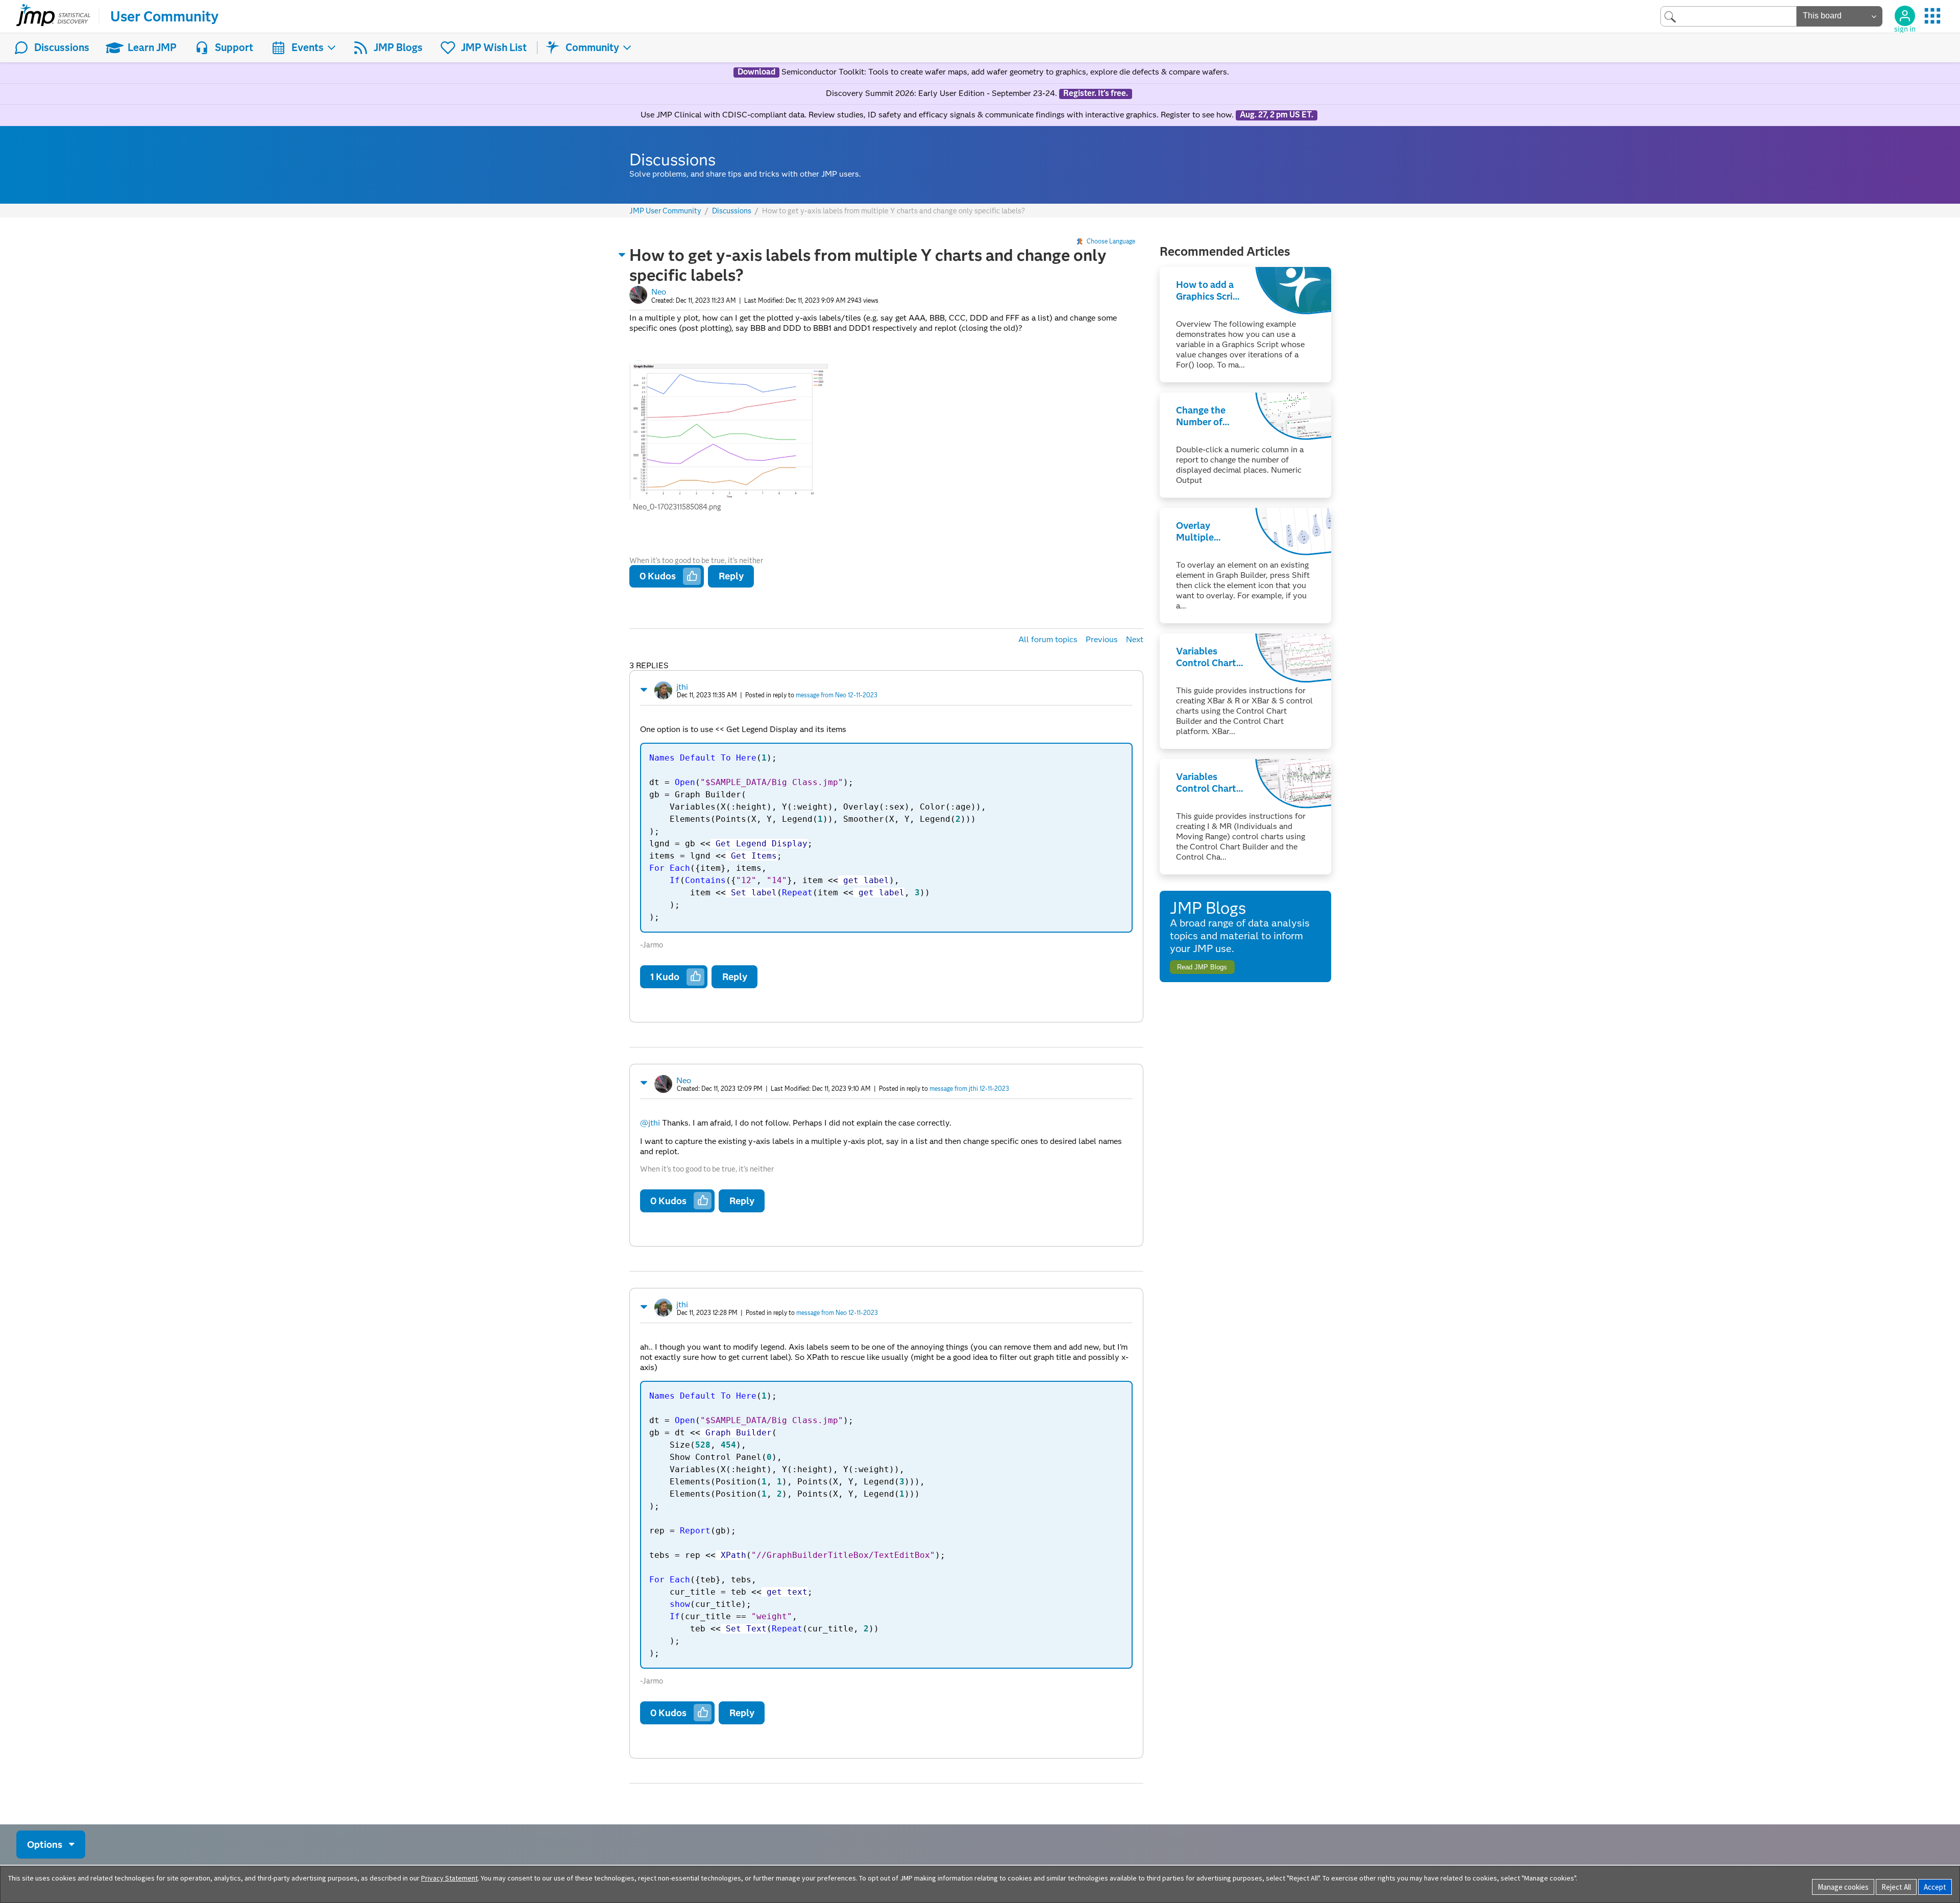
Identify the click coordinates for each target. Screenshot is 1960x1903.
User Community (164, 16)
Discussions (62, 47)
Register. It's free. (1096, 93)
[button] (622, 255)
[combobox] (1729, 16)
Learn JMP (152, 47)
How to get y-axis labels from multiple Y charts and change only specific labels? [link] (893, 211)
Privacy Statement (449, 1878)
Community (592, 47)
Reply (731, 576)
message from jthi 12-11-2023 (969, 1089)
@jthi (650, 1123)
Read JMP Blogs (1202, 967)
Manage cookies (1843, 1887)
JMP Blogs (398, 47)
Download (756, 72)
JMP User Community (665, 211)
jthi (682, 687)
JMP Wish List (494, 47)
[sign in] (1905, 16)
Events (308, 47)
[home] (53, 16)
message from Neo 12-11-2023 (837, 695)
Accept (1935, 1887)
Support (234, 47)
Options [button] (45, 1845)
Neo (659, 292)
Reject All (1896, 1887)
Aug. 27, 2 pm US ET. (1277, 115)
